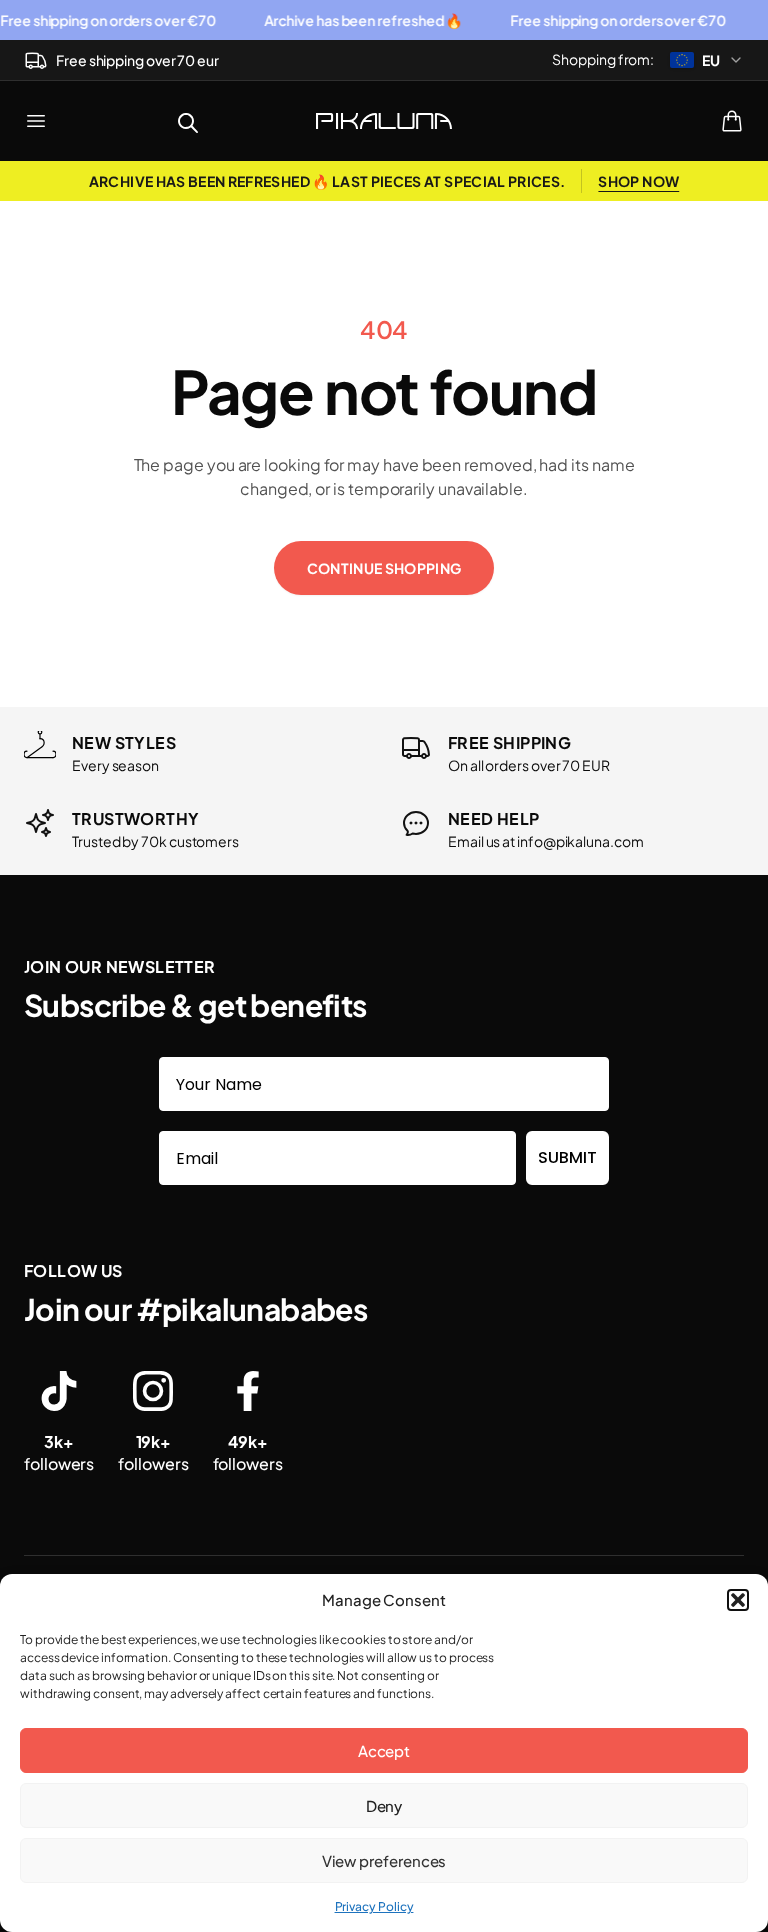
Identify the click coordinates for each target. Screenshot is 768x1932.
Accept (384, 1750)
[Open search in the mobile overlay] (188, 121)
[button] (738, 1600)
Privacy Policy (374, 1906)
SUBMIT (567, 1157)
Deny (384, 1805)
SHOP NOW (638, 181)
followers (59, 1452)
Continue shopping (384, 568)
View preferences (384, 1860)
